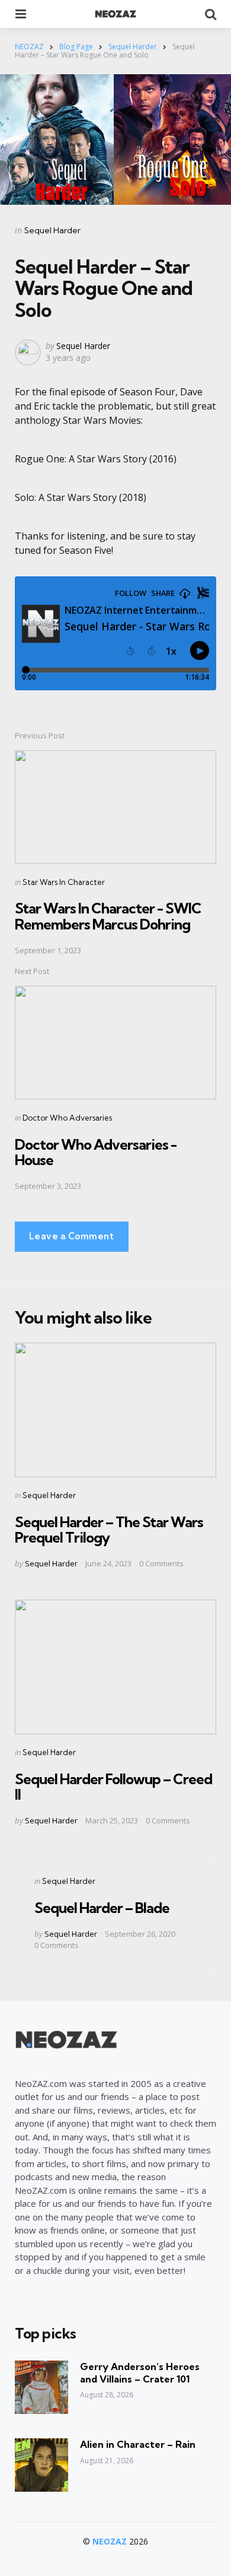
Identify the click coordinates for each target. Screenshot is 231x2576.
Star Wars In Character (64, 882)
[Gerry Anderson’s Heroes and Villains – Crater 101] (41, 2387)
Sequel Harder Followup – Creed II (113, 1787)
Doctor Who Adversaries (67, 1118)
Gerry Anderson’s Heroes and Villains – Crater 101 (140, 2373)
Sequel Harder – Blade (102, 1908)
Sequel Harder (52, 230)
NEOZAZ (110, 2541)
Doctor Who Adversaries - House (96, 1152)
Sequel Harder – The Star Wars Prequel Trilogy (109, 1530)
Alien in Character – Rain (138, 2444)
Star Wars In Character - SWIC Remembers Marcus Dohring (108, 916)
